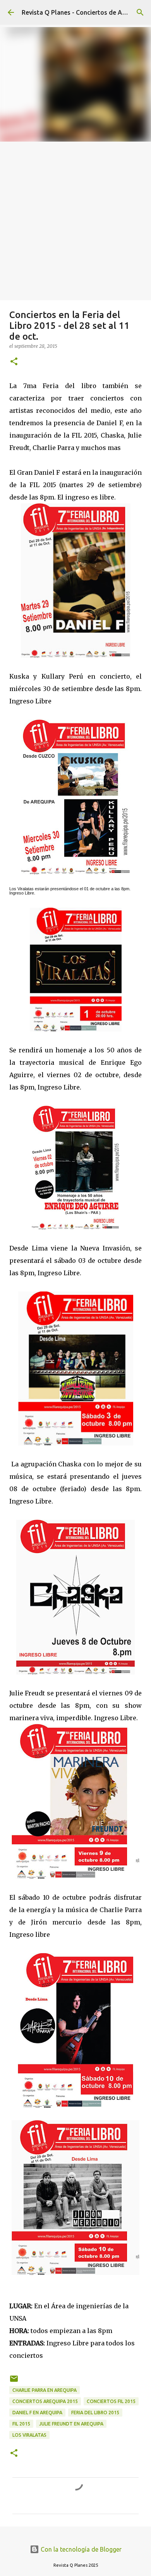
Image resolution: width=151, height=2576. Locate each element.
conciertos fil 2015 (111, 2401)
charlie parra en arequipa (45, 2390)
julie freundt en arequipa (71, 2424)
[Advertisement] (75, 221)
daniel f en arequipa (37, 2413)
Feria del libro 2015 (95, 2413)
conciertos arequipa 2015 (45, 2401)
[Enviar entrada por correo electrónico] (14, 2382)
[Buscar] (140, 12)
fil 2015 (21, 2424)
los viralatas (29, 2435)
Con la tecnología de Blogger (80, 2549)
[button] (14, 362)
